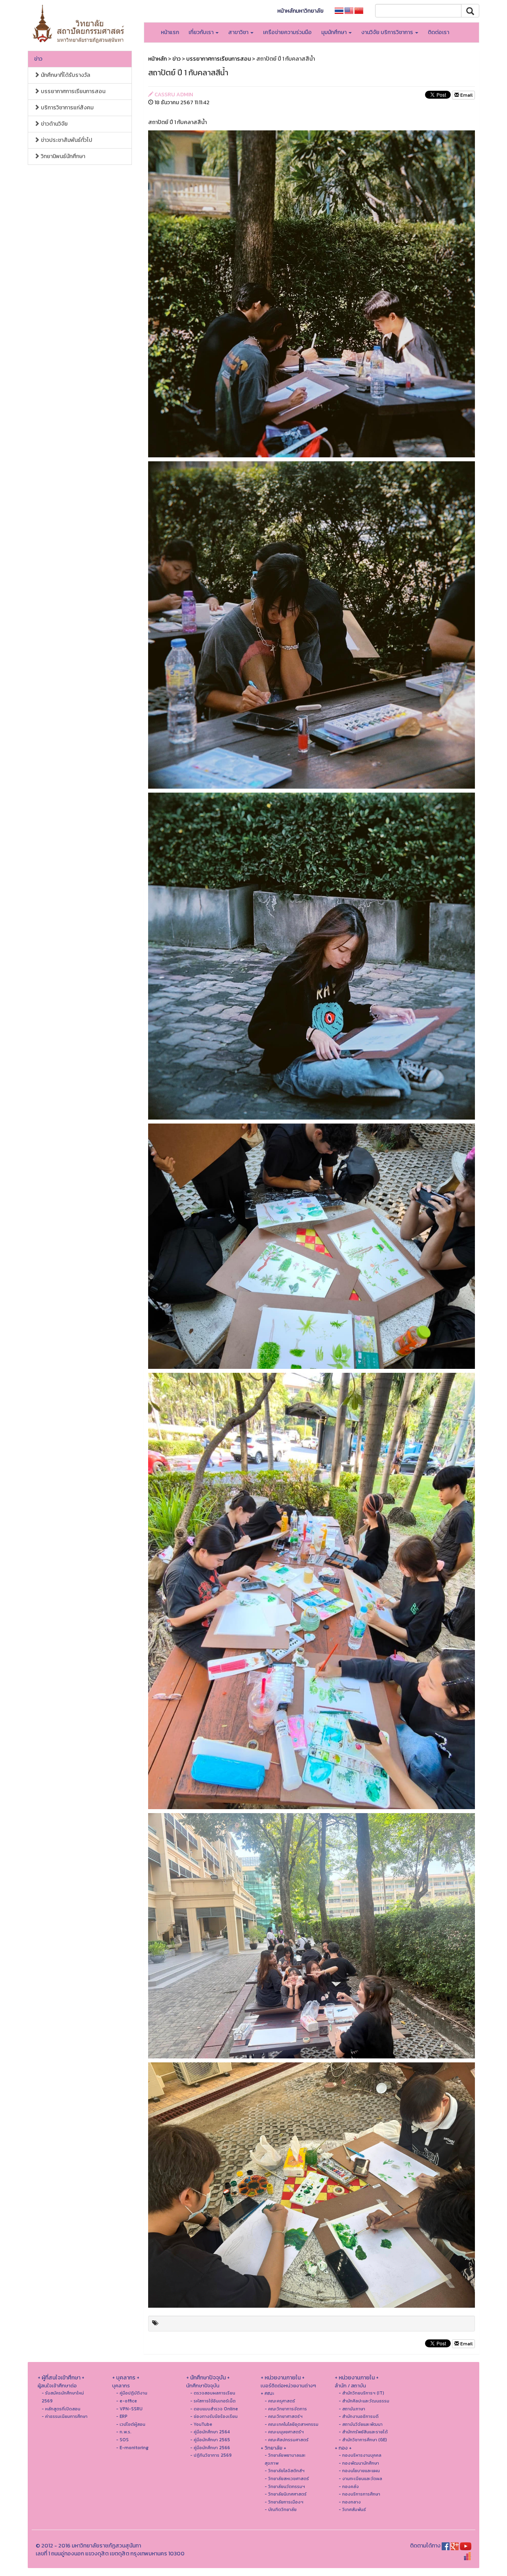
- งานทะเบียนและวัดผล (360, 2479)
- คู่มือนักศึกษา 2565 (210, 2440)
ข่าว (38, 59)
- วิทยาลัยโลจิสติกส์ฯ (285, 2471)
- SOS (122, 2440)
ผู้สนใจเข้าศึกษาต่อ (57, 2386)
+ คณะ (267, 2393)
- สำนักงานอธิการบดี (359, 2416)
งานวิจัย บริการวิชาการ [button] (388, 32)
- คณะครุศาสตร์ (280, 2401)
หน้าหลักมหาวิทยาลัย (300, 11)
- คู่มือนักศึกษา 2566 (210, 2448)
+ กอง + (343, 2448)
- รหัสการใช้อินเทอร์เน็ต (213, 2401)
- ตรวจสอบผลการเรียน (213, 2393)
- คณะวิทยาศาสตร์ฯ (284, 2416)
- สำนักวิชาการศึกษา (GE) (363, 2440)
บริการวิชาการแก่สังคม (67, 108)
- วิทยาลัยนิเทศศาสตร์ (286, 2494)
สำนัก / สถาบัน (350, 2386)
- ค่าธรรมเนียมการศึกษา (65, 2416)
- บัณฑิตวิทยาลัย (281, 2509)
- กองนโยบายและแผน (359, 2471)
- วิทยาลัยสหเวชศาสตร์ (287, 2479)
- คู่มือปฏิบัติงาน (132, 2393)
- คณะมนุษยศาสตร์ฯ (284, 2432)
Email (466, 95)
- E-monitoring (132, 2448)
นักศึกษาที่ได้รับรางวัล (65, 75)
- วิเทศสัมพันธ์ (352, 2509)
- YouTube (201, 2424)
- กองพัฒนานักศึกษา (359, 2463)
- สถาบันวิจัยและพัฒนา (361, 2424)
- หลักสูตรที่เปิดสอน (61, 2409)
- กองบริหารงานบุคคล (360, 2455)
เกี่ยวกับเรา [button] (202, 32)
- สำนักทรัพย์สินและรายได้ (363, 2432)
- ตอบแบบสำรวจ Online (214, 2409)
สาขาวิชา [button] (239, 32)
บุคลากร (121, 2386)
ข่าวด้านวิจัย (54, 124)
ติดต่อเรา (438, 32)
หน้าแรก (170, 32)
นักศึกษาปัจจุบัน (203, 2386)
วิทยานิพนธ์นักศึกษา (62, 156)
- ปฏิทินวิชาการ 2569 (211, 2455)
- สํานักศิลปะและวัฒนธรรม (364, 2401)
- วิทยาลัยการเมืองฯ (284, 2502)
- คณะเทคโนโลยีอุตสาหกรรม (292, 2424)
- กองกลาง (350, 2502)
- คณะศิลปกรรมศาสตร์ (287, 2440)
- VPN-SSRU (129, 2409)
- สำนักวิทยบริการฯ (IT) (361, 2393)
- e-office (127, 2401)
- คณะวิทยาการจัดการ (286, 2409)
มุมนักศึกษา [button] (335, 32)
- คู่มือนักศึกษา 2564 (210, 2432)
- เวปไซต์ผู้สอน (131, 2424)
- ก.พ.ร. (124, 2432)
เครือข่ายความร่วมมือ (287, 32)
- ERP (122, 2416)
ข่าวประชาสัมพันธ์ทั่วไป (66, 140)
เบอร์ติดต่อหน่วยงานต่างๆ (288, 2386)
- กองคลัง (349, 2486)
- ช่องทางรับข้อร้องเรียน (214, 2416)
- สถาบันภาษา (352, 2409)
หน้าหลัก (157, 59)
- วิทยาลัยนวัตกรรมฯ (285, 2486)
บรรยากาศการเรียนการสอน (72, 91)
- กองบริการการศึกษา (359, 2494)
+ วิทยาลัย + (274, 2448)
